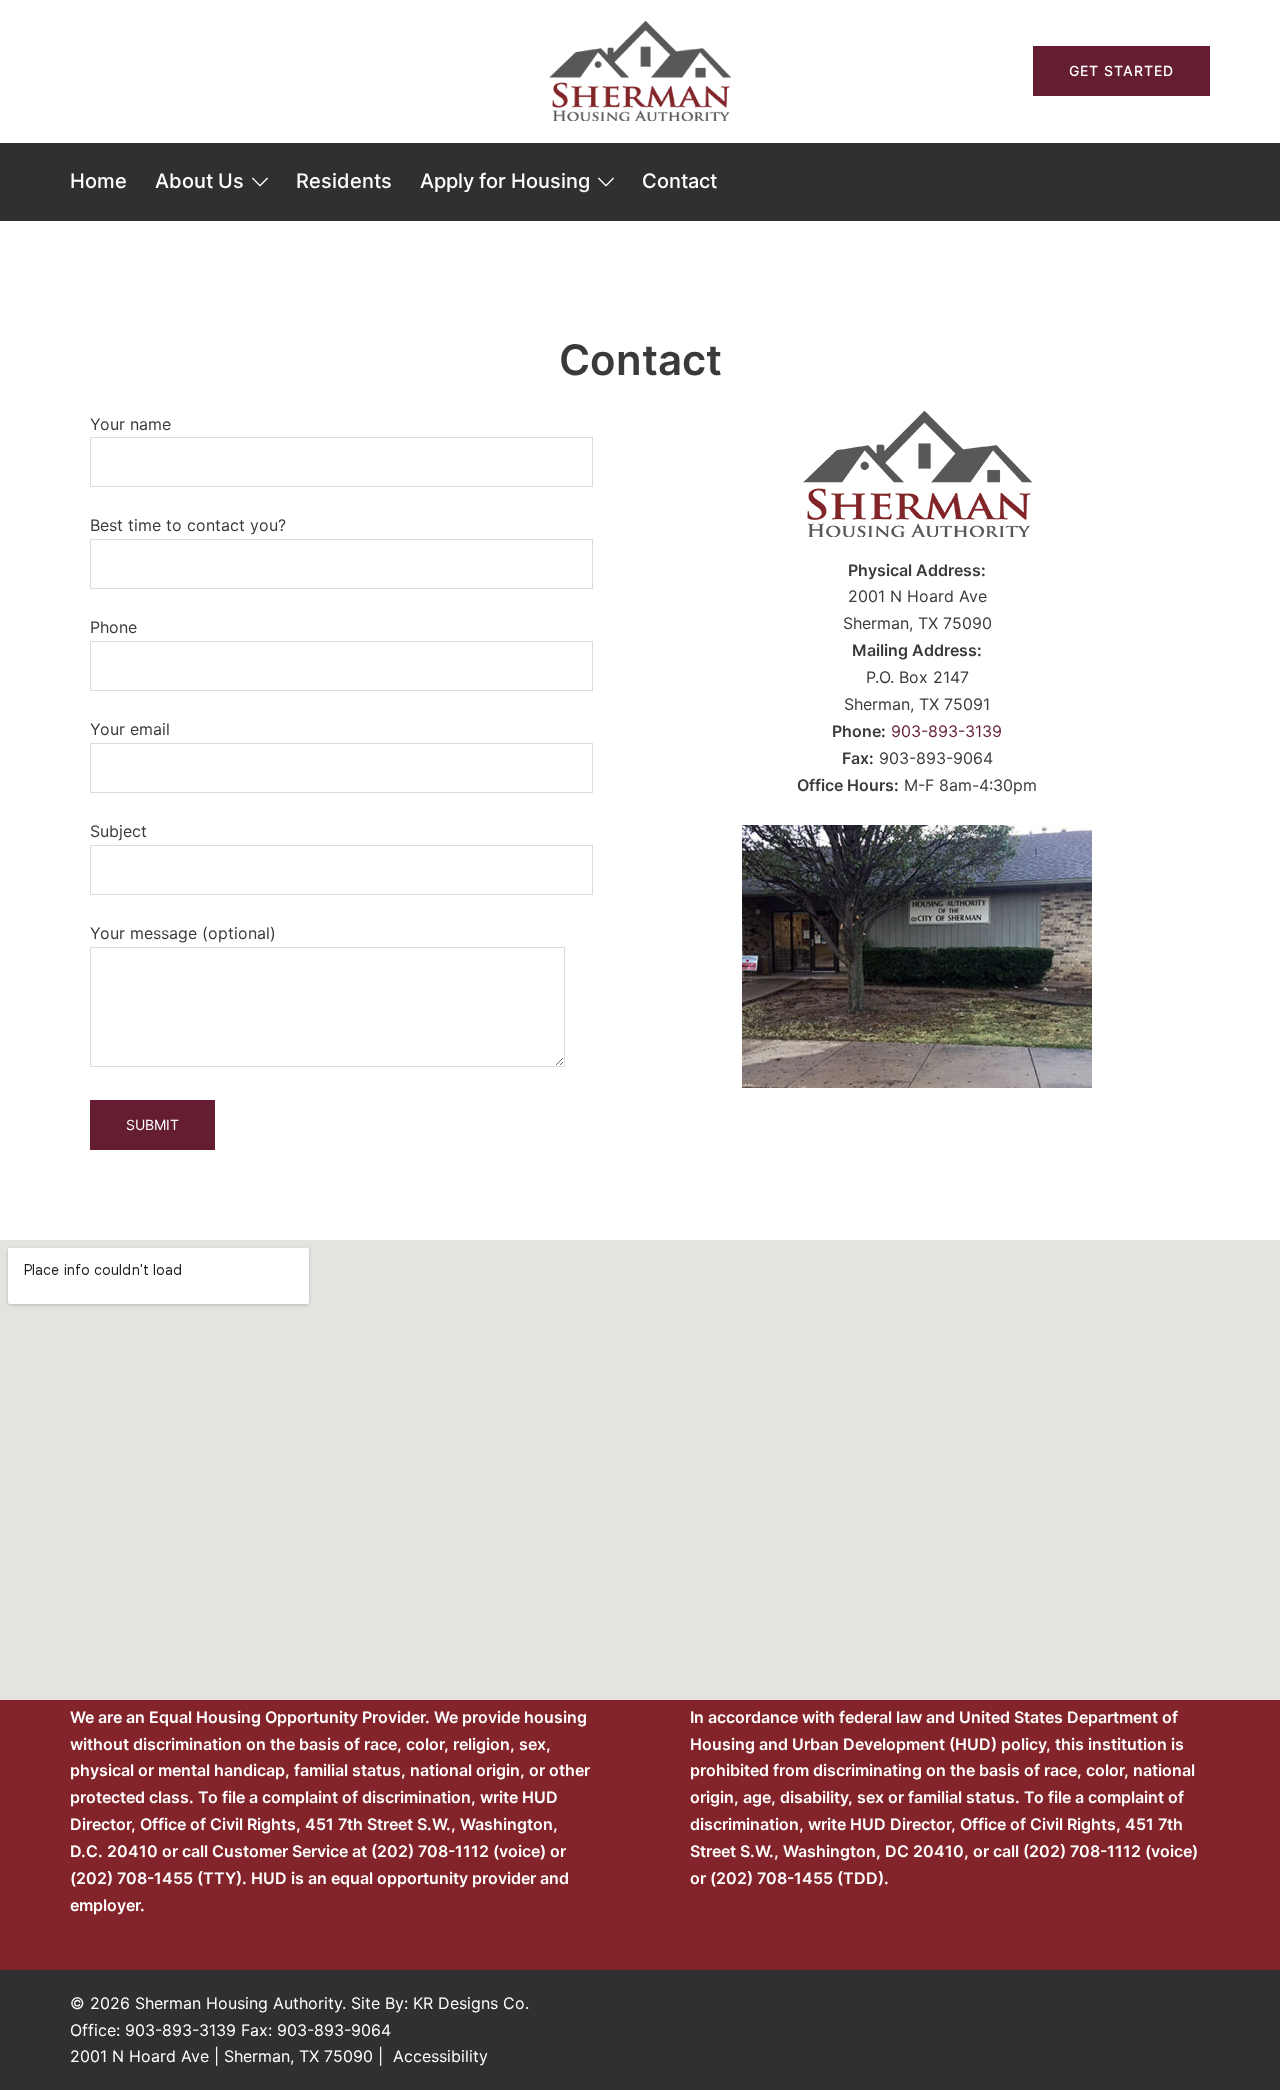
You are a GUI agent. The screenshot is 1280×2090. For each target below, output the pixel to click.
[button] (78, 71)
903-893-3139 (946, 731)
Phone (113, 627)
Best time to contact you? (188, 525)
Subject (118, 831)
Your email (130, 729)
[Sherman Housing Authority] (640, 69)
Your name (130, 424)
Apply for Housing (505, 181)
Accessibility (440, 2056)
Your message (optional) (183, 933)
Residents (344, 181)
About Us (199, 181)
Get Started (1121, 70)
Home (98, 181)
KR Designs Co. (471, 2003)
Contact (679, 181)
